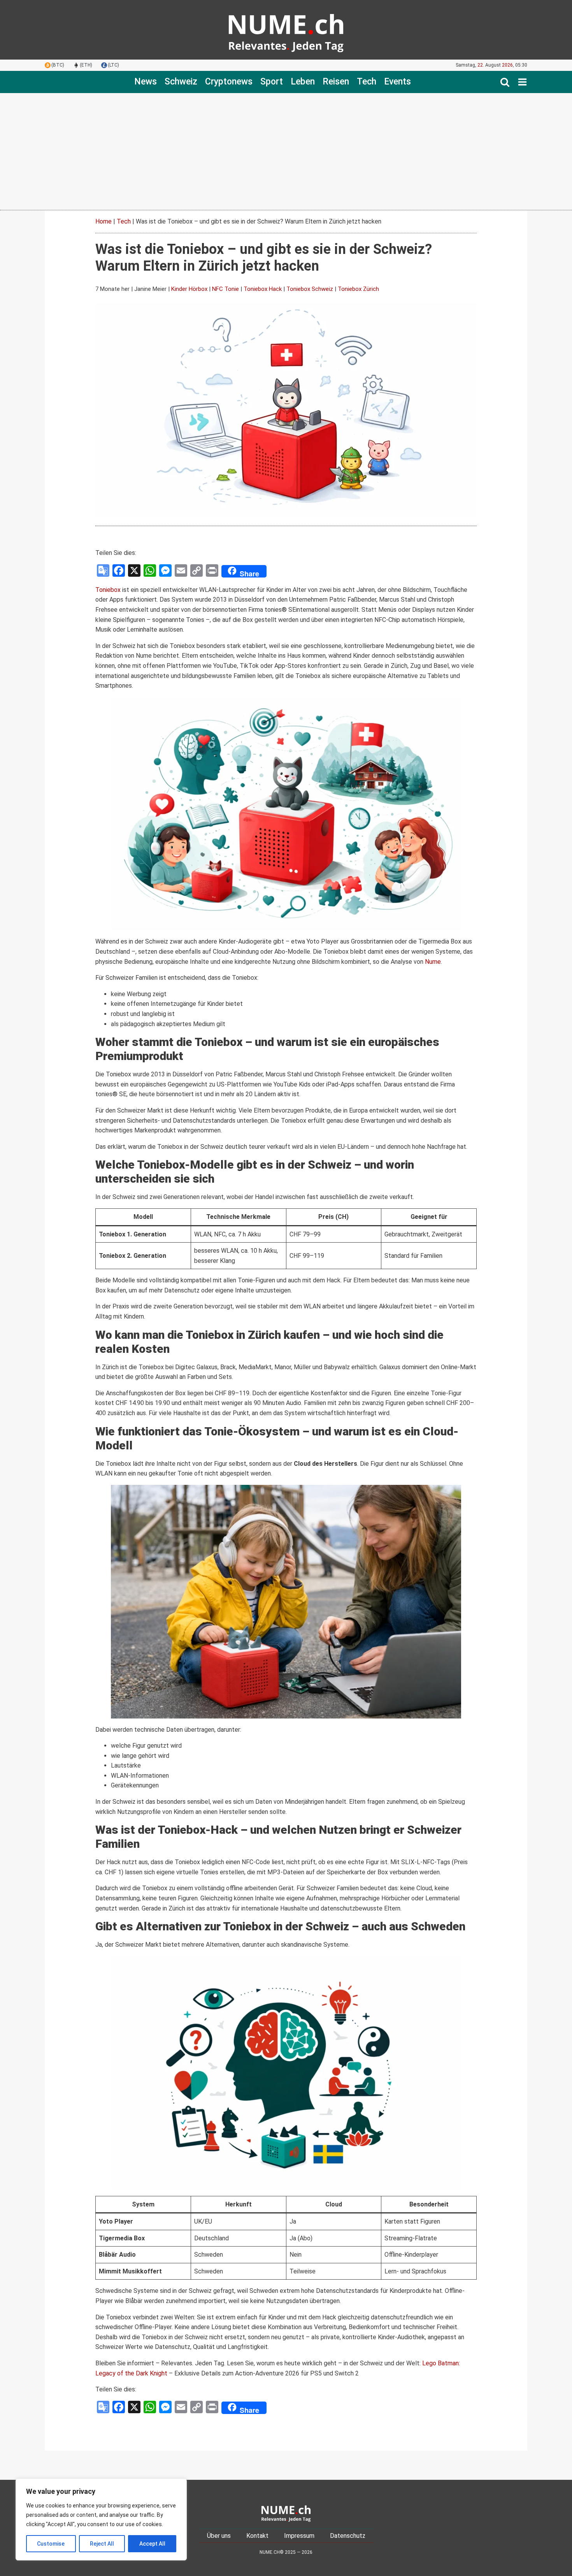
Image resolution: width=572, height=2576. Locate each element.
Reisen (336, 82)
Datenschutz (348, 2536)
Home (104, 221)
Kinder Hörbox (189, 289)
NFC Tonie (225, 289)
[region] (101, 2520)
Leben (303, 82)
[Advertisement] (286, 151)
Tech (367, 82)
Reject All (102, 2544)
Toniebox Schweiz (310, 289)
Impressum (299, 2536)
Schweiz (181, 82)
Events (397, 82)
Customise (51, 2544)
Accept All (152, 2544)
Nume (433, 962)
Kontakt (257, 2536)
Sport (272, 82)
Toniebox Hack (263, 289)
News (146, 82)
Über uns (219, 2536)
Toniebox (108, 590)
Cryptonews (229, 82)
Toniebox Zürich (358, 289)
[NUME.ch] (286, 30)
